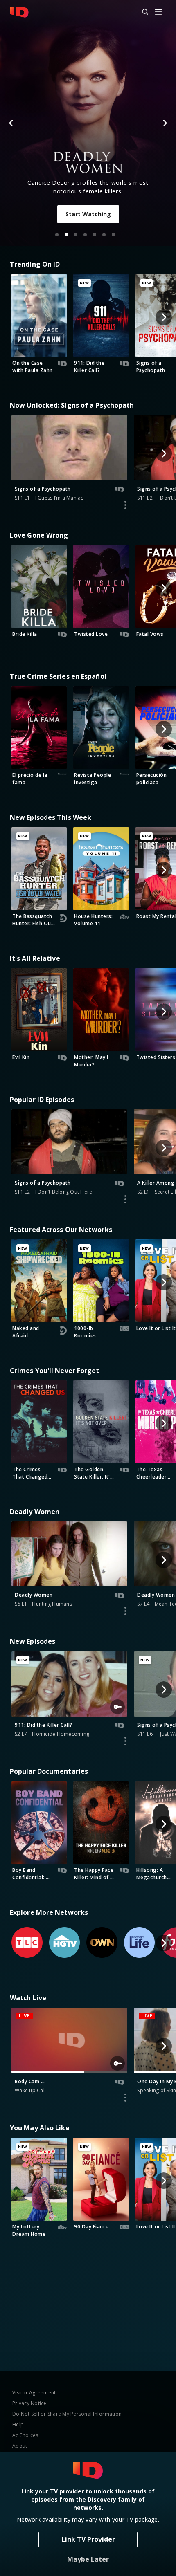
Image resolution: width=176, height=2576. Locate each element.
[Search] (142, 12)
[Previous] (11, 123)
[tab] (57, 235)
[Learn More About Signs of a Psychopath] (125, 505)
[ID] (19, 12)
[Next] (165, 123)
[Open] (158, 12)
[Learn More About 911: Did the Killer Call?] (125, 1741)
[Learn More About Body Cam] (125, 2098)
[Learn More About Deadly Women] (125, 1611)
